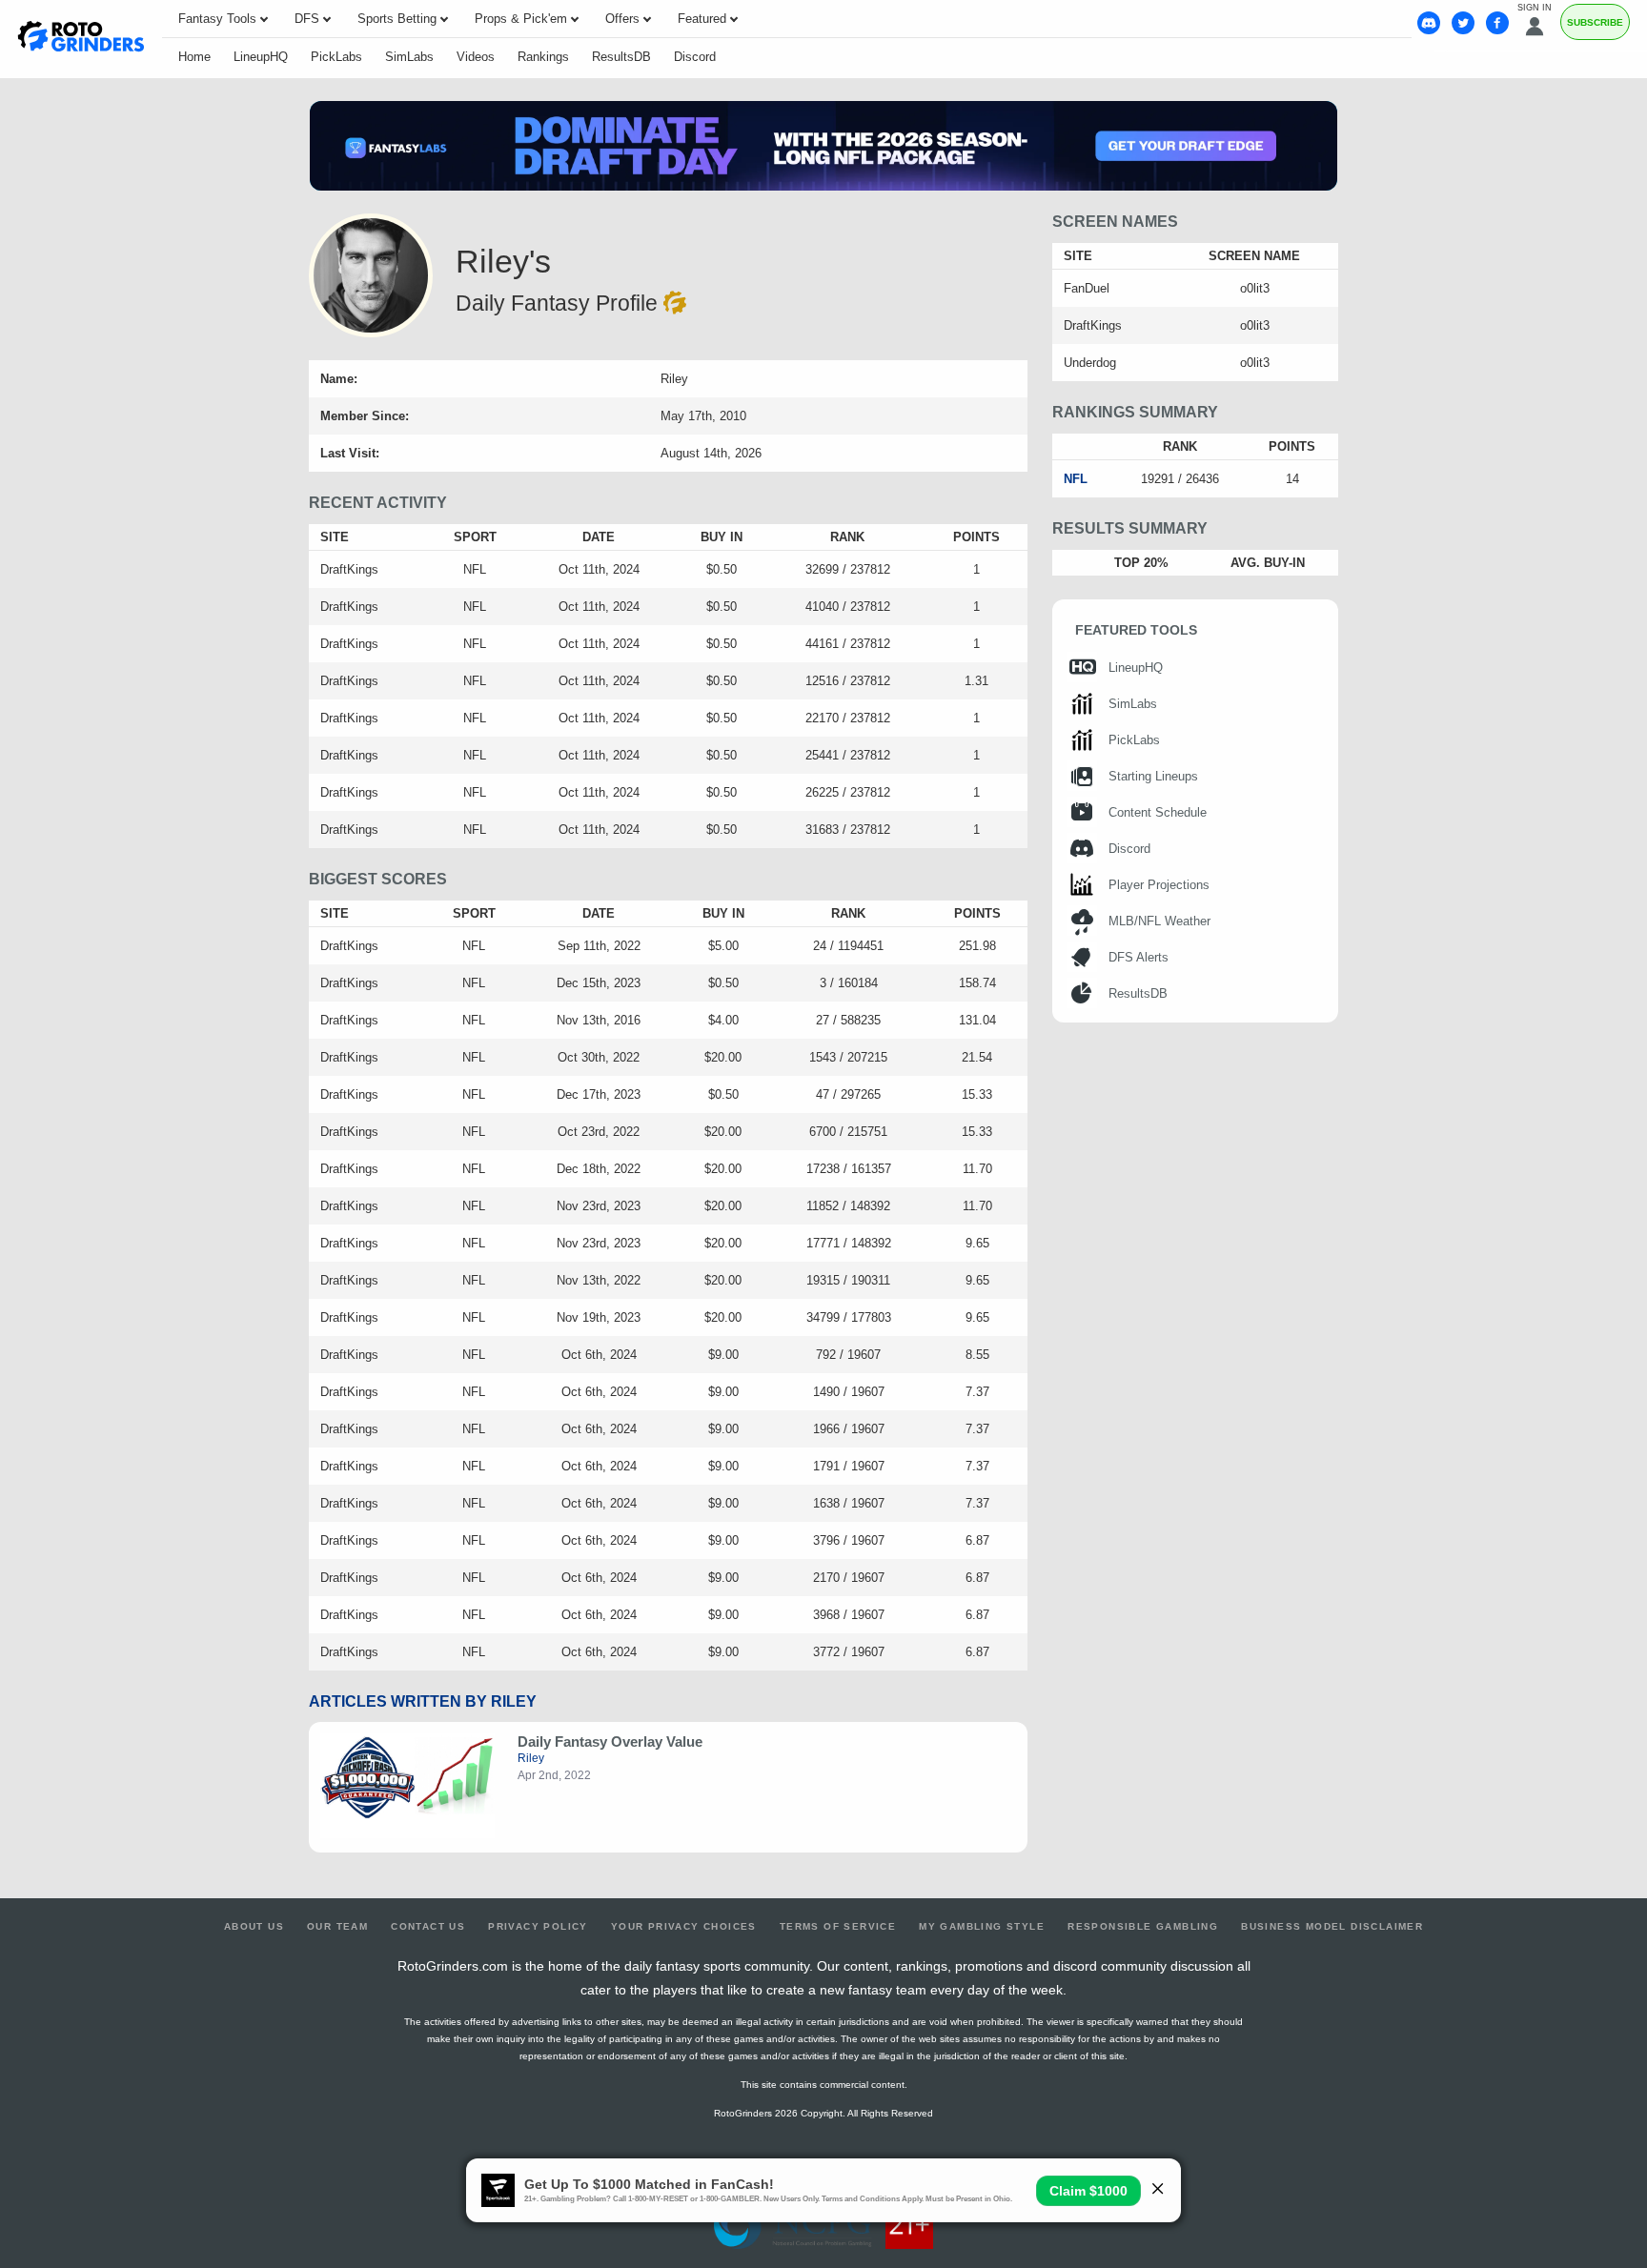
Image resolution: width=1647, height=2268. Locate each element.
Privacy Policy (538, 1926)
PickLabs (336, 57)
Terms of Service (838, 1926)
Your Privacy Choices (684, 1926)
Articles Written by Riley (423, 1701)
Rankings (543, 57)
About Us (254, 1926)
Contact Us (428, 1926)
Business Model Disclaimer (1332, 1926)
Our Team (337, 1926)
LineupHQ (261, 57)
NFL (1076, 479)
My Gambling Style (982, 1926)
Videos (476, 57)
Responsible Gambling (1143, 1926)
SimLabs (409, 57)
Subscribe (1595, 22)
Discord (695, 57)
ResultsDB (621, 57)
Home (194, 57)
